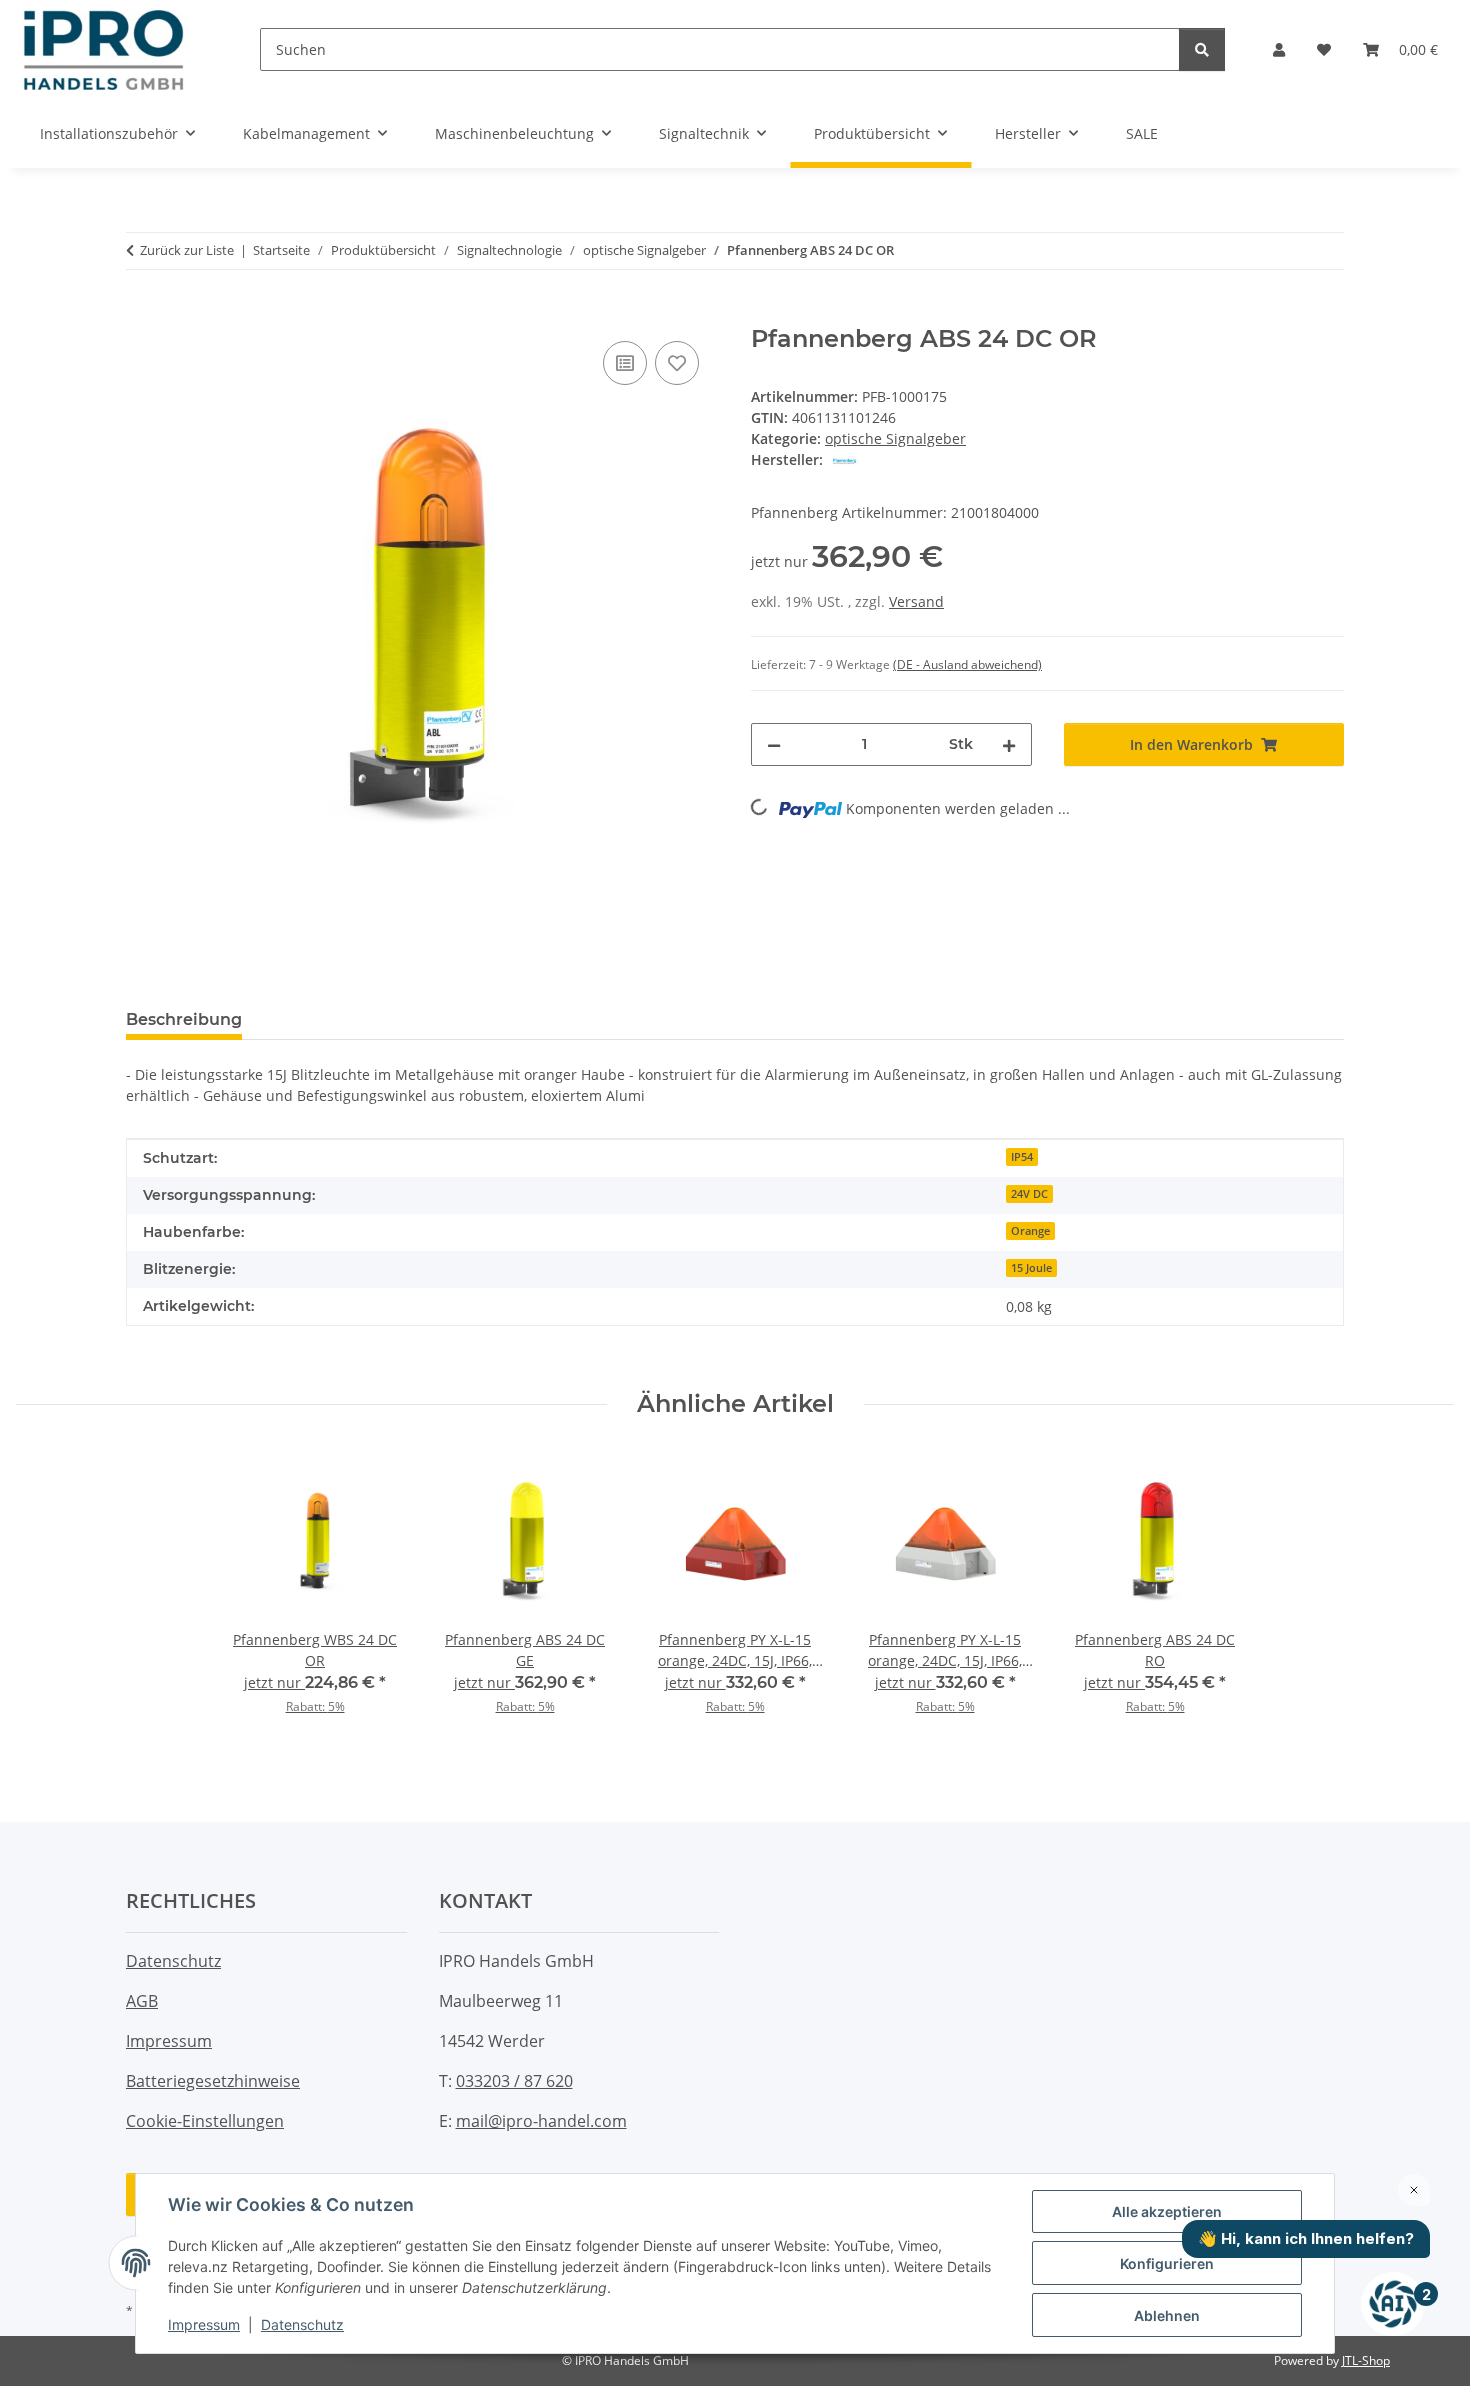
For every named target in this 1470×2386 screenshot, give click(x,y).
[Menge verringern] (774, 744)
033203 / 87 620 (514, 2081)
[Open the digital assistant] (1393, 2304)
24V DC (1029, 1194)
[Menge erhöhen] (1009, 744)
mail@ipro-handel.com (541, 2121)
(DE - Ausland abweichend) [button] (967, 664)
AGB (142, 2001)
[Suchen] (1202, 49)
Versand (916, 601)
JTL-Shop (1366, 2360)
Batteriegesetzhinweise (213, 2081)
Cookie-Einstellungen (205, 2121)
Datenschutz (302, 2324)
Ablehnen (1167, 2315)
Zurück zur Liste (187, 250)
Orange (1030, 1231)
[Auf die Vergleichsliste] (625, 363)
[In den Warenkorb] (142, 314)
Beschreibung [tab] (184, 1019)
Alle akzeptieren (1167, 2211)
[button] (1279, 49)
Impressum (204, 2324)
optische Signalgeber (895, 438)
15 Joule (1031, 1268)
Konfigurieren (1167, 2263)
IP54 (1022, 1157)
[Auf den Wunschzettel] (677, 363)
